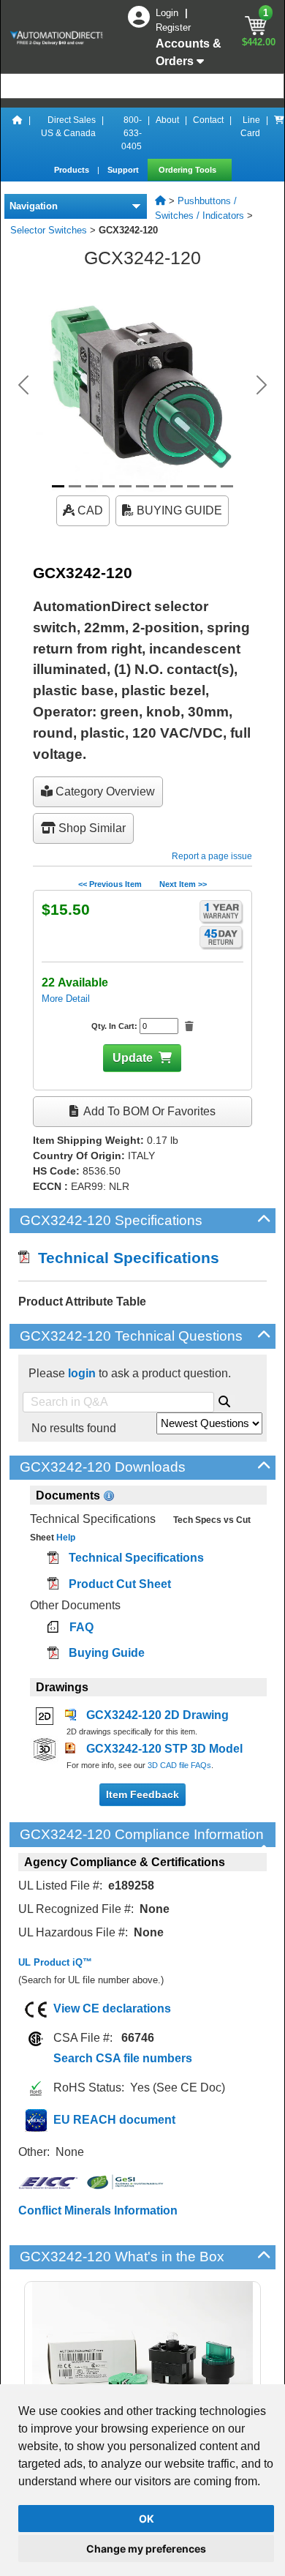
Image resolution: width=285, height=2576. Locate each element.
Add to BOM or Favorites (148, 1111)
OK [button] (147, 2519)
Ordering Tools (189, 170)
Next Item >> (183, 884)
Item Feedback (142, 1794)
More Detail (66, 999)
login (82, 1373)
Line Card (250, 127)
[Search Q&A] (224, 1399)
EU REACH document (114, 2120)
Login (168, 13)
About (167, 120)
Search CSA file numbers (123, 2058)
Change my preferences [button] (146, 2549)
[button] (24, 385)
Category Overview (104, 791)
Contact (208, 120)
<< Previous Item (110, 884)
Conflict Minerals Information (98, 2210)
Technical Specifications (124, 1258)
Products (73, 170)
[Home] (18, 133)
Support (124, 170)
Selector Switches (49, 230)
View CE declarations (112, 2008)
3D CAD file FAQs (179, 1765)
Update (133, 1058)
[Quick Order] (279, 133)
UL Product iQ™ (55, 1962)
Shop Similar (91, 828)
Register (173, 27)
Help (65, 1538)
